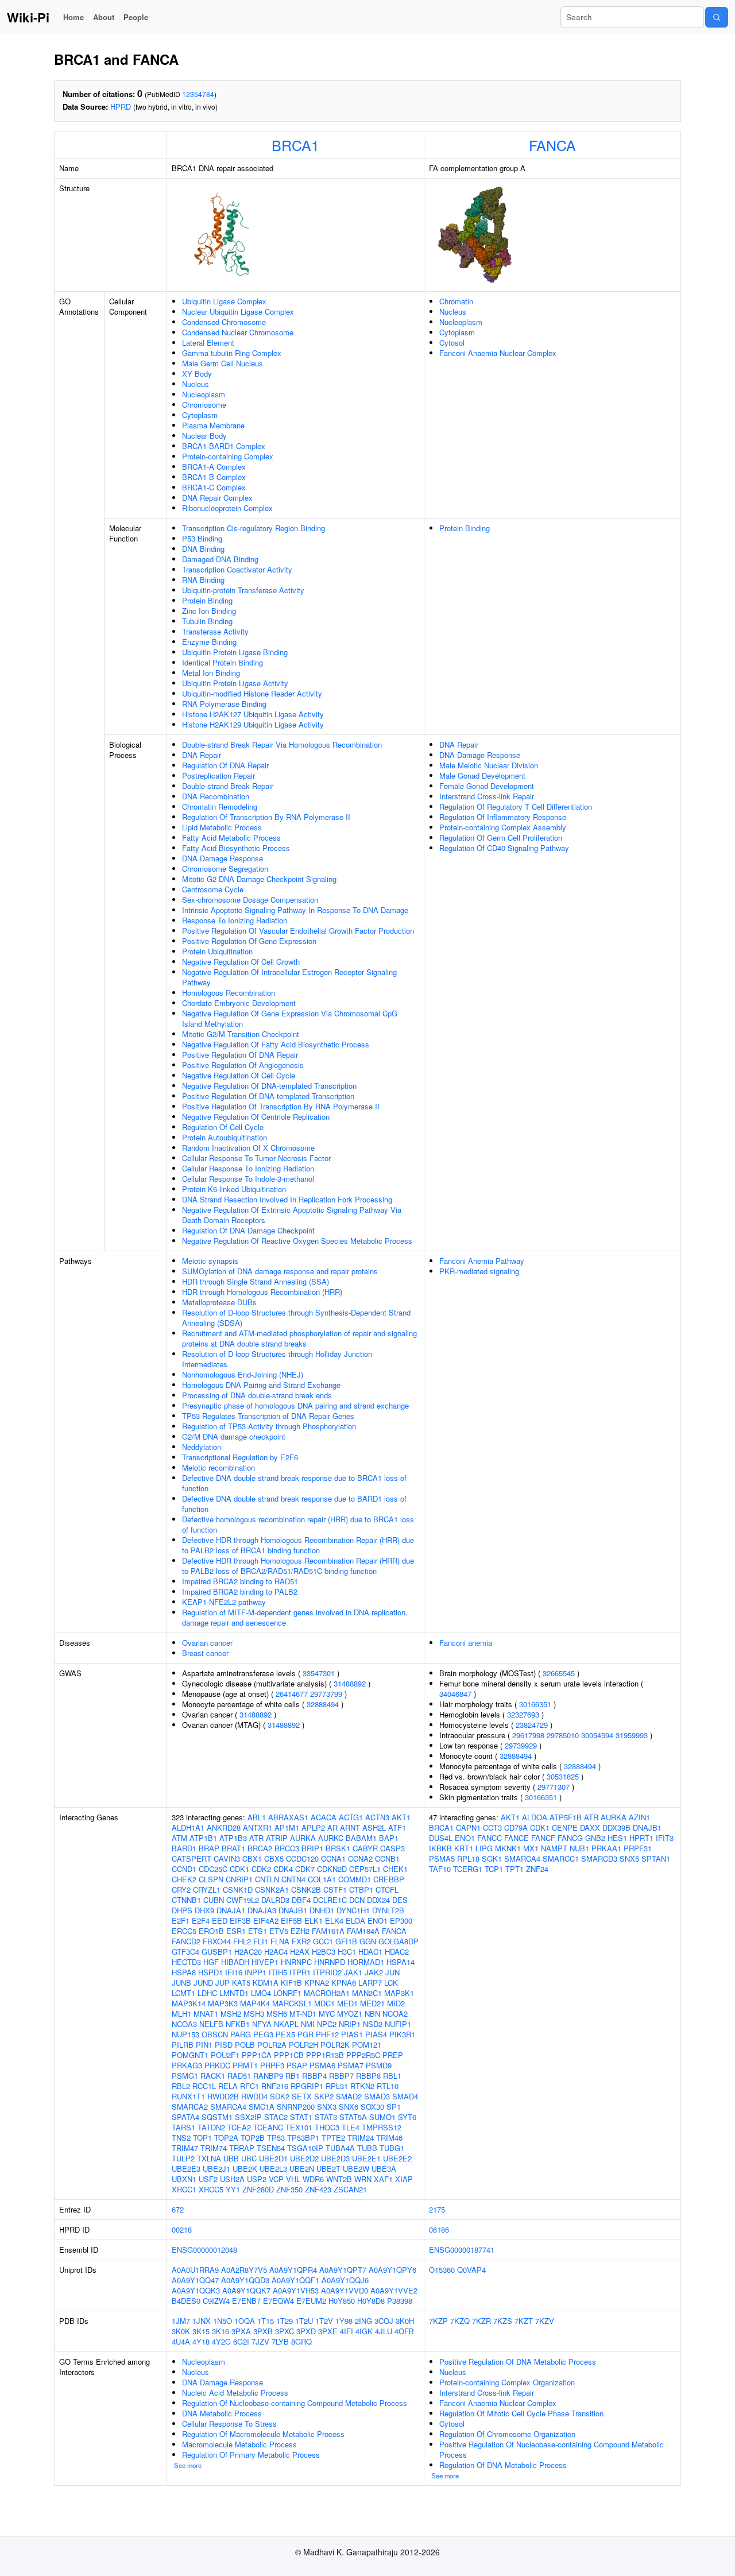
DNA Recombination (216, 796)
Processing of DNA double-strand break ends (257, 1395)
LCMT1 (183, 1993)
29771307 (554, 1787)
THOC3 (327, 2127)
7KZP (438, 2321)
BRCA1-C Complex (214, 487)
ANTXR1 (258, 1827)
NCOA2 (395, 2014)
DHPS (182, 1910)
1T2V (324, 2321)
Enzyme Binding (209, 642)
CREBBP (389, 1879)
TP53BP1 (303, 2138)
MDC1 (324, 2003)
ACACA (324, 1817)
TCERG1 (468, 1869)
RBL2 (181, 2086)
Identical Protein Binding (223, 662)
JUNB (181, 1983)
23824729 (532, 1725)
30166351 (535, 1704)
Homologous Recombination (229, 993)
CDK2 (261, 1869)
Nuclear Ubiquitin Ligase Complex (238, 312)
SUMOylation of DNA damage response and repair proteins (280, 1271)
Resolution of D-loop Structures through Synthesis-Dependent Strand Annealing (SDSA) (296, 1318)
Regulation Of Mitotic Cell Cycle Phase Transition (521, 2413)
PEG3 (263, 2034)
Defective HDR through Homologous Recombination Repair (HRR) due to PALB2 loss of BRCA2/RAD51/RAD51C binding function (298, 1566)
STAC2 (276, 2117)
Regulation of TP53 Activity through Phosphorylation (269, 1426)
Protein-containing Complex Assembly (503, 827)
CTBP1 (361, 1890)
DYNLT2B (388, 1910)
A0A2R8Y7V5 (244, 2270)
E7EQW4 (278, 2301)
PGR (305, 2034)
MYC (327, 2014)
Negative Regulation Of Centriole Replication (256, 1117)
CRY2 (181, 1890)
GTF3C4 (185, 1952)
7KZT (524, 2321)
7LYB (280, 2341)
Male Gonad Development (482, 775)
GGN (368, 1941)
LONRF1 (287, 1993)
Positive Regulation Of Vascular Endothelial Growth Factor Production (298, 931)
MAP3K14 (189, 2003)
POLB (245, 2045)
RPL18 (468, 1858)
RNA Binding (203, 580)
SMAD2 (349, 2096)
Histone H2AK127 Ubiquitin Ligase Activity (253, 714)
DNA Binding (203, 549)
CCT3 (492, 1827)
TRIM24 (361, 2138)
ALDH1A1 (188, 1827)
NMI (308, 2024)
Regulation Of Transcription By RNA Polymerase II (266, 817)
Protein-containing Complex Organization (507, 2382)
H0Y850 (342, 2301)
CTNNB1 (186, 1900)
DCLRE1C (330, 1900)
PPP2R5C (363, 2055)
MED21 (372, 2003)
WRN (363, 2179)
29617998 (528, 1735)
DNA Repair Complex (217, 498)
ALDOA (535, 1817)
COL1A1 (322, 1879)
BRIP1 (312, 1848)
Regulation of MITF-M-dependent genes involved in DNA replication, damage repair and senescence (295, 1617)
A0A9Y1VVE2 (394, 2290)
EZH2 (300, 1931)
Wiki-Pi (28, 17)
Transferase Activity (215, 631)
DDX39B (616, 1827)
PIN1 (204, 2045)
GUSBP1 (217, 1952)
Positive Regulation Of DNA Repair (240, 1055)
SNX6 (349, 2107)
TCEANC (268, 2127)
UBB (231, 2158)
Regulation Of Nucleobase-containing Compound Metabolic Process (295, 2403)
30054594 (597, 1735)
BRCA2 (260, 1848)
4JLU (384, 2331)
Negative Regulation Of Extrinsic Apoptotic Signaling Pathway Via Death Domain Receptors (292, 1215)
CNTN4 (293, 1879)
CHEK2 (184, 1879)
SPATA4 (185, 2117)
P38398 (400, 2301)
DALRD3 (275, 1900)
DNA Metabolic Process (222, 2413)
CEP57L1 (365, 1869)
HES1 (617, 1838)
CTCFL (387, 1890)
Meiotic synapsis (210, 1261)
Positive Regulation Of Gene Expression (249, 941)
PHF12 (327, 2034)
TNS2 (181, 2138)
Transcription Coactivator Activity (237, 569)
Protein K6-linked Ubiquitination (234, 1189)
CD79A (516, 1827)
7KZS (503, 2321)
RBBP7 (341, 2076)
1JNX (202, 2321)
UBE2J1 (216, 2169)
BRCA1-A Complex (214, 467)
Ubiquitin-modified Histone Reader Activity (252, 693)
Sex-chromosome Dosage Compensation (250, 900)
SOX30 (372, 2107)
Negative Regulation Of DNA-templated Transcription (269, 1086)
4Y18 (201, 2341)
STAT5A (353, 2117)
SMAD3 (377, 2096)
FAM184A (363, 1931)
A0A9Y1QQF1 (295, 2280)
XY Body (197, 374)
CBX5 (274, 1858)
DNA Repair (202, 755)
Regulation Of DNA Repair (225, 765)
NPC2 (327, 2024)
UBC (249, 2158)
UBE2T (328, 2169)
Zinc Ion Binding (209, 611)
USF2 (208, 2179)
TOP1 (202, 2138)
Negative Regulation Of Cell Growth (241, 962)
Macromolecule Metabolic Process (239, 2444)
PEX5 (285, 2034)
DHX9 (204, 1910)
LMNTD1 (234, 1993)
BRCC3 (287, 1848)
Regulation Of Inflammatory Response (503, 817)
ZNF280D (258, 2189)
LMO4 (261, 1993)
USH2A (232, 2179)
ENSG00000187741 (462, 2250)
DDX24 (378, 1900)
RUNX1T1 (188, 2096)
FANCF (543, 1838)
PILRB (183, 2045)
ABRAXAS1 (288, 1817)
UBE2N (302, 2169)
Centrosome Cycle (213, 889)
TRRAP (242, 2148)
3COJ (384, 2321)
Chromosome (204, 405)
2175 (437, 2209)
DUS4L (441, 1838)
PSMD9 (379, 2065)
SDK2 (280, 2096)
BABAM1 (361, 1838)
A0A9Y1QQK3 (196, 2290)
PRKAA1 (606, 1848)
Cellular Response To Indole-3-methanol (248, 1179)
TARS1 (183, 2127)
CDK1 (239, 1869)
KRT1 (464, 1848)
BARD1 (184, 1848)
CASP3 (392, 1848)
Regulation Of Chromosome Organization (507, 2434)
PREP (393, 2055)
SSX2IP (248, 2117)
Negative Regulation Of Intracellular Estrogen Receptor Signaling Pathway (289, 977)
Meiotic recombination (218, 1467)
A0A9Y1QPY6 (392, 2270)
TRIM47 (185, 2148)
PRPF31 (638, 1848)
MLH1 (181, 2014)
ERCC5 (184, 1931)
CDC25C (213, 1869)
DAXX (590, 1827)
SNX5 (629, 1858)
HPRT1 (641, 1838)
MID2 (396, 2003)
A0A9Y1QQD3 (245, 2280)
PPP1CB (289, 2055)
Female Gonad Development (487, 786)
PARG (241, 2034)
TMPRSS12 (382, 2127)
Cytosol (452, 343)
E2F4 (201, 1921)
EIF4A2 (266, 1921)
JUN (392, 1972)
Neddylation (202, 1447)
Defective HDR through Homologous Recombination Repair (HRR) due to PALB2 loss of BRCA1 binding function (298, 1545)
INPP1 (256, 1972)
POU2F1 (225, 2055)
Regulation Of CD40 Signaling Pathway (504, 848)
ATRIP (277, 1838)
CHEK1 (395, 1869)
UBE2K (245, 2169)
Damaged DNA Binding (220, 559)
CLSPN (211, 1879)
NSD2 (373, 2024)
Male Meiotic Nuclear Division (489, 765)
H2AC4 (276, 1952)
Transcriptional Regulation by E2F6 (240, 1457)
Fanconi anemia (466, 1643)
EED (220, 1921)
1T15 (266, 2321)
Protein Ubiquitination (217, 951)
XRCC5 (211, 2189)
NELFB (211, 2024)
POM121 (367, 2045)
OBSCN (215, 2034)
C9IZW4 (216, 2301)
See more (188, 2465)
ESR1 (236, 1931)
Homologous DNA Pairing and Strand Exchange (261, 1385)
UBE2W (356, 2169)
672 (178, 2209)
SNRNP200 (296, 2107)
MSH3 (254, 2014)
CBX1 (252, 1858)
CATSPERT (192, 1858)
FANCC (490, 1838)
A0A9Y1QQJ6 (345, 2280)
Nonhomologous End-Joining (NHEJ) (243, 1374)
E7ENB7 (246, 2301)
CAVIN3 (227, 1858)
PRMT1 (245, 2065)
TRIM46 (389, 2138)
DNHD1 (322, 1910)
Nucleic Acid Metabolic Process (235, 2393)
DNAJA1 (231, 1910)
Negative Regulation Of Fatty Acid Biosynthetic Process (276, 1044)
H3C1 (347, 1952)
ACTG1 (351, 1817)
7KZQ (460, 2321)
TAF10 (440, 1869)
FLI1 (261, 1941)
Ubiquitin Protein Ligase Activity (235, 683)
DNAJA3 (262, 1910)
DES (400, 1900)
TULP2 (183, 2158)
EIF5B (291, 1921)
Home (73, 17)
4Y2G (221, 2341)
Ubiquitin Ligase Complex (224, 301)
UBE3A (384, 2169)
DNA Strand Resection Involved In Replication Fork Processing (287, 1199)
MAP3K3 (223, 2003)
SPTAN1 (656, 1858)
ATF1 (397, 1827)
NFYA (262, 2024)
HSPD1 (210, 1972)
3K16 (220, 2331)
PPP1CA (257, 2055)
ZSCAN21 (350, 2189)
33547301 (319, 1673)
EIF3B (240, 1921)
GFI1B (346, 1941)
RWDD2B (223, 2096)
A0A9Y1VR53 (296, 2290)
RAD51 (239, 2076)
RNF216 (275, 2086)
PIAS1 (352, 2034)
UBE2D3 (335, 2158)
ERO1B (211, 1931)
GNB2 (595, 1838)
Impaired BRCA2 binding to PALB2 (240, 1591)
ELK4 (334, 1921)
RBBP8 (368, 2076)
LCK (391, 1983)
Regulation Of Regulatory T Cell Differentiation (516, 807)
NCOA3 (184, 2024)
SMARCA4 (228, 2107)
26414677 (292, 1694)
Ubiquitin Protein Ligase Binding (235, 652)
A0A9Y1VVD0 (345, 2290)
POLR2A (272, 2045)
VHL (293, 2179)
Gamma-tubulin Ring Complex (232, 353)
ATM (179, 1838)
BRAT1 (233, 1848)
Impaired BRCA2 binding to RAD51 (240, 1581)
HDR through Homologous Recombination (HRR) (262, 1292)
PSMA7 (351, 2065)
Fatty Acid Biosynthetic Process (236, 848)
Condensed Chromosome (224, 322)
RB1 (293, 2076)
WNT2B (339, 2179)
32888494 (323, 1704)
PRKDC (217, 2065)
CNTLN (267, 1879)
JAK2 (374, 1972)
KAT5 (241, 1983)
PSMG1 (185, 2076)
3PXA (241, 2331)
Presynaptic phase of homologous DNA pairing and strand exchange (295, 1405)
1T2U (304, 2321)
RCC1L (204, 2086)
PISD (224, 2045)
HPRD (121, 107)
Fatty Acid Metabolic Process (231, 838)
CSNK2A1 (272, 1890)
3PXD (306, 2331)
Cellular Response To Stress (229, 2424)
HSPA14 (401, 1962)
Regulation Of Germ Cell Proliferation (501, 838)
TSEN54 (271, 2148)
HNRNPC (296, 1962)
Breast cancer (205, 1653)
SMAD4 (405, 2096)
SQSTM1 (217, 2117)
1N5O (223, 2321)
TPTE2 (333, 2138)
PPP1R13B (325, 2055)
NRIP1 (350, 2024)
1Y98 (344, 2321)
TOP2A (226, 2138)
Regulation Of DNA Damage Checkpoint (248, 1230)
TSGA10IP (305, 2148)
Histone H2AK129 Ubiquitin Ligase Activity (253, 724)
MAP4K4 (255, 2003)
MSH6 (277, 2014)
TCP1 (494, 1869)
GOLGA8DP (399, 1941)
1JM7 (181, 2321)
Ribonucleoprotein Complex (227, 508)
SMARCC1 (561, 1858)
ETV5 (279, 1931)
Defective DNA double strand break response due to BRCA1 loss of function (294, 1483)
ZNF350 (289, 2189)
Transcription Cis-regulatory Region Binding (254, 528)
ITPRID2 (327, 1972)
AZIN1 (639, 1817)
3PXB (263, 2331)
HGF (211, 1962)
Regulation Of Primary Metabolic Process (251, 2455)
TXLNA (209, 2158)
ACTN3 (377, 1817)
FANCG (570, 1838)
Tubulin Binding (207, 621)
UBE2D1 (273, 2158)
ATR (256, 1838)
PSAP (297, 2065)
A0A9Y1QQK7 (246, 2290)
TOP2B (253, 2138)
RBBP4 (314, 2076)
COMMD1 (355, 1879)
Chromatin (456, 301)
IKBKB (440, 1848)
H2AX (300, 1952)
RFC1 (249, 2086)
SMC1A (262, 2107)
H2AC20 (248, 1952)
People (136, 17)
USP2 (257, 2179)
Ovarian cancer (207, 1643)
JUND (203, 1983)
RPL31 (337, 2086)
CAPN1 (468, 1827)
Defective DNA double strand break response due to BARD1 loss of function (294, 1504)
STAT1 (301, 2117)
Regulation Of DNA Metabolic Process (503, 2465)
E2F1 (181, 1921)
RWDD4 (254, 2096)
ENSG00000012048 (204, 2250)
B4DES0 (186, 2301)
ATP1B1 (203, 1838)
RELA (228, 2086)
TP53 (276, 2138)
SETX (302, 2096)
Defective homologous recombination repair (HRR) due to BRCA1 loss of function (298, 1524)
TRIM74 (214, 2148)
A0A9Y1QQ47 (195, 2280)
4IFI (347, 2331)
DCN (357, 1900)
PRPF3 (272, 2065)
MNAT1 (206, 2014)
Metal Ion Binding (211, 673)
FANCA (552, 145)
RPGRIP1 (307, 2086)
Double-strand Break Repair (228, 786)
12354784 (198, 94)
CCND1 (184, 1869)
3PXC (285, 2331)
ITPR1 (300, 1972)
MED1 (347, 2003)
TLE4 (351, 2127)
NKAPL (286, 2024)
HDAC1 (370, 1952)
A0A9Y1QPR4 (293, 2270)
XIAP (404, 2179)
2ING (363, 2321)
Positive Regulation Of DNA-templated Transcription (268, 1096)
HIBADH (235, 1962)
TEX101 (299, 2127)
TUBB (367, 2148)
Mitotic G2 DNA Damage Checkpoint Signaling (259, 879)
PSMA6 (322, 2065)
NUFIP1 (398, 2024)
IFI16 (234, 1972)
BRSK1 (338, 1848)
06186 (439, 2229)
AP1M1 (287, 1827)
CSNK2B (306, 1890)
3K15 (201, 2331)
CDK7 (305, 1869)
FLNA (280, 1941)
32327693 (523, 1714)
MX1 (531, 1848)
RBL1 (392, 2076)
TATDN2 (211, 2127)
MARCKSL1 (292, 2003)
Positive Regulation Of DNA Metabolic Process (518, 2362)
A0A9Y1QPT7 (343, 2270)
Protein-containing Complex (228, 456)
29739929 (521, 1745)
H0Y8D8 (371, 2301)
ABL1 (257, 1817)
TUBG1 (392, 2148)
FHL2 (242, 1941)
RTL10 (388, 2086)
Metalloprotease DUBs (219, 1302)
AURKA (303, 1838)
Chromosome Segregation (225, 869)
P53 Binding (202, 538)
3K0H (405, 2321)
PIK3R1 (402, 2034)
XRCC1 (184, 2189)
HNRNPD (330, 1962)
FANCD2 (186, 1941)
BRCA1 (295, 145)
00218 (182, 2229)
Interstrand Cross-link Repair (487, 796)
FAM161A (328, 1931)
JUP (223, 1983)
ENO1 (378, 1921)
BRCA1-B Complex (214, 477)
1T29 (285, 2321)
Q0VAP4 (471, 2270)
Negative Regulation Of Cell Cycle (239, 1075)
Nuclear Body (204, 436)
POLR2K (335, 2045)
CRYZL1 (207, 1890)
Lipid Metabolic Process (222, 827)
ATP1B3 (233, 1838)
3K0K (181, 2331)
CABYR (365, 1848)
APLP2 (313, 1827)
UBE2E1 (366, 2158)
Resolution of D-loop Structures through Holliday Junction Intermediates (277, 1359)
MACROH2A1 (327, 1993)
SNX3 (327, 2107)
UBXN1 (184, 2179)
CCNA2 (360, 1858)
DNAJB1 (293, 1910)
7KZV (545, 2321)
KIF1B (291, 1983)
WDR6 (313, 2179)
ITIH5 (278, 1972)
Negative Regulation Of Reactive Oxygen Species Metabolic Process (297, 1241)
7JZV (260, 2341)
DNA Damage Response (223, 858)
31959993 (632, 1735)
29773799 (326, 1694)
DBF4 (301, 1900)
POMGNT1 (190, 2055)
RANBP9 (268, 2076)
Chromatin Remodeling (220, 807)
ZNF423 (318, 2189)
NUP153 (185, 2034)
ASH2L (374, 1827)
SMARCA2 (190, 2107)
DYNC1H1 (353, 1910)
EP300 (401, 1921)
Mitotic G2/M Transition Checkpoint (241, 1034)
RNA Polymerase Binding (224, 704)
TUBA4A (340, 2148)
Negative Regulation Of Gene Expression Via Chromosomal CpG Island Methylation (290, 1018)
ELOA (355, 1921)
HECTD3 (186, 1962)
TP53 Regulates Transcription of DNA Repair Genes (268, 1416)
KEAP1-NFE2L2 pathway (224, 1602)
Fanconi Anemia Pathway (482, 1261)
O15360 (442, 2270)
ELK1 (314, 1921)
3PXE (328, 2331)
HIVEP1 (265, 1962)
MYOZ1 (350, 2014)
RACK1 (213, 2076)
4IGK (364, 2331)
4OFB (404, 2331)
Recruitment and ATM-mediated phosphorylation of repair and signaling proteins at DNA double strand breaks (299, 1338)
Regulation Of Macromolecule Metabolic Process (263, 2434)
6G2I (241, 2341)
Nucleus (196, 384)
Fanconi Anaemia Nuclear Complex (498, 353)
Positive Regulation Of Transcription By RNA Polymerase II (281, 1106)
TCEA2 (239, 2127)
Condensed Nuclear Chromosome (238, 332)
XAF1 (383, 2179)
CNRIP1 (239, 1879)
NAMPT (554, 1848)
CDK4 (283, 1869)
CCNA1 (333, 1858)
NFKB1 (238, 2024)
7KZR (481, 2321)
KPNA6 (344, 1983)
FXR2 (301, 1941)
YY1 (233, 2189)
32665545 (559, 1673)
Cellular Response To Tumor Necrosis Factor (256, 1158)
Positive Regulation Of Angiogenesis (243, 1065)
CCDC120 (302, 1858)
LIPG (484, 1848)
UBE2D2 (304, 2158)
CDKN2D (332, 1869)
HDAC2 (397, 1952)
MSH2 (231, 2014)
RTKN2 (362, 2086)
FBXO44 (217, 1941)
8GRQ (301, 2341)
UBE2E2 (397, 2158)
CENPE (565, 1827)
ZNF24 (537, 1869)
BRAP (209, 1848)
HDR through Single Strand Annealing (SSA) (256, 1281)
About (104, 17)
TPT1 (514, 1869)
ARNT (350, 1827)
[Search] (717, 17)
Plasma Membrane (213, 425)
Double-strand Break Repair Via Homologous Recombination (282, 744)
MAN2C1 (367, 1993)
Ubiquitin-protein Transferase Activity (243, 590)
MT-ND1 (303, 2014)
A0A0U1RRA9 (195, 2270)
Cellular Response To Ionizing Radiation (248, 1168)
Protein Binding (207, 600)
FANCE (517, 1838)
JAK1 (353, 1972)
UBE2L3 (273, 2169)
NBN (372, 2014)
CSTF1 (335, 1890)
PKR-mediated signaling (479, 1271)
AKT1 (401, 1817)
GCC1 (323, 1941)
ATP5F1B (566, 1817)
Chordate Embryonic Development (239, 1003)
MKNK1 (508, 1848)
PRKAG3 (187, 2065)
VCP (276, 2179)
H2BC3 (324, 1952)
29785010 (563, 1735)
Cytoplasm (200, 415)
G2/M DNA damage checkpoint (234, 1436)
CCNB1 (387, 1858)
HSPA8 (184, 1972)
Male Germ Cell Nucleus (223, 363)
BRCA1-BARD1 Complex (224, 446)
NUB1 (579, 1848)
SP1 (394, 2107)
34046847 (455, 1694)
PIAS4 (376, 2034)
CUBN (214, 1900)
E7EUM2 (311, 2301)
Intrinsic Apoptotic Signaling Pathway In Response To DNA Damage (295, 910)
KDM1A (266, 1983)
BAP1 (389, 1838)
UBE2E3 (186, 2169)
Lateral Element (208, 343)
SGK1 (492, 1858)
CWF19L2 (243, 1900)
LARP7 (370, 1983)
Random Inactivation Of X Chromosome (248, 1148)
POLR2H (303, 2045)
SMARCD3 (599, 1858)
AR (332, 1827)
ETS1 (258, 1931)
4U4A (181, 2341)
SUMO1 (382, 2117)
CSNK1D (238, 1890)
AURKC (331, 1838)
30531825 (563, 1776)
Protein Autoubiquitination (225, 1137)
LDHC (207, 1993)
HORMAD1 (366, 1962)
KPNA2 (317, 1983)
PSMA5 (442, 1858)
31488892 (350, 1683)
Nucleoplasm (204, 394)
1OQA (245, 2321)
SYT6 (407, 2117)
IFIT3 (665, 1838)
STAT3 (326, 2117)
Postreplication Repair (218, 775)
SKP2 (324, 2096)
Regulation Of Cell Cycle (223, 1127)
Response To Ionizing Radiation (235, 920)
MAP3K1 (399, 1993)
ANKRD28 (224, 1827)
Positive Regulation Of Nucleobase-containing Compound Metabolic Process (552, 2449)
